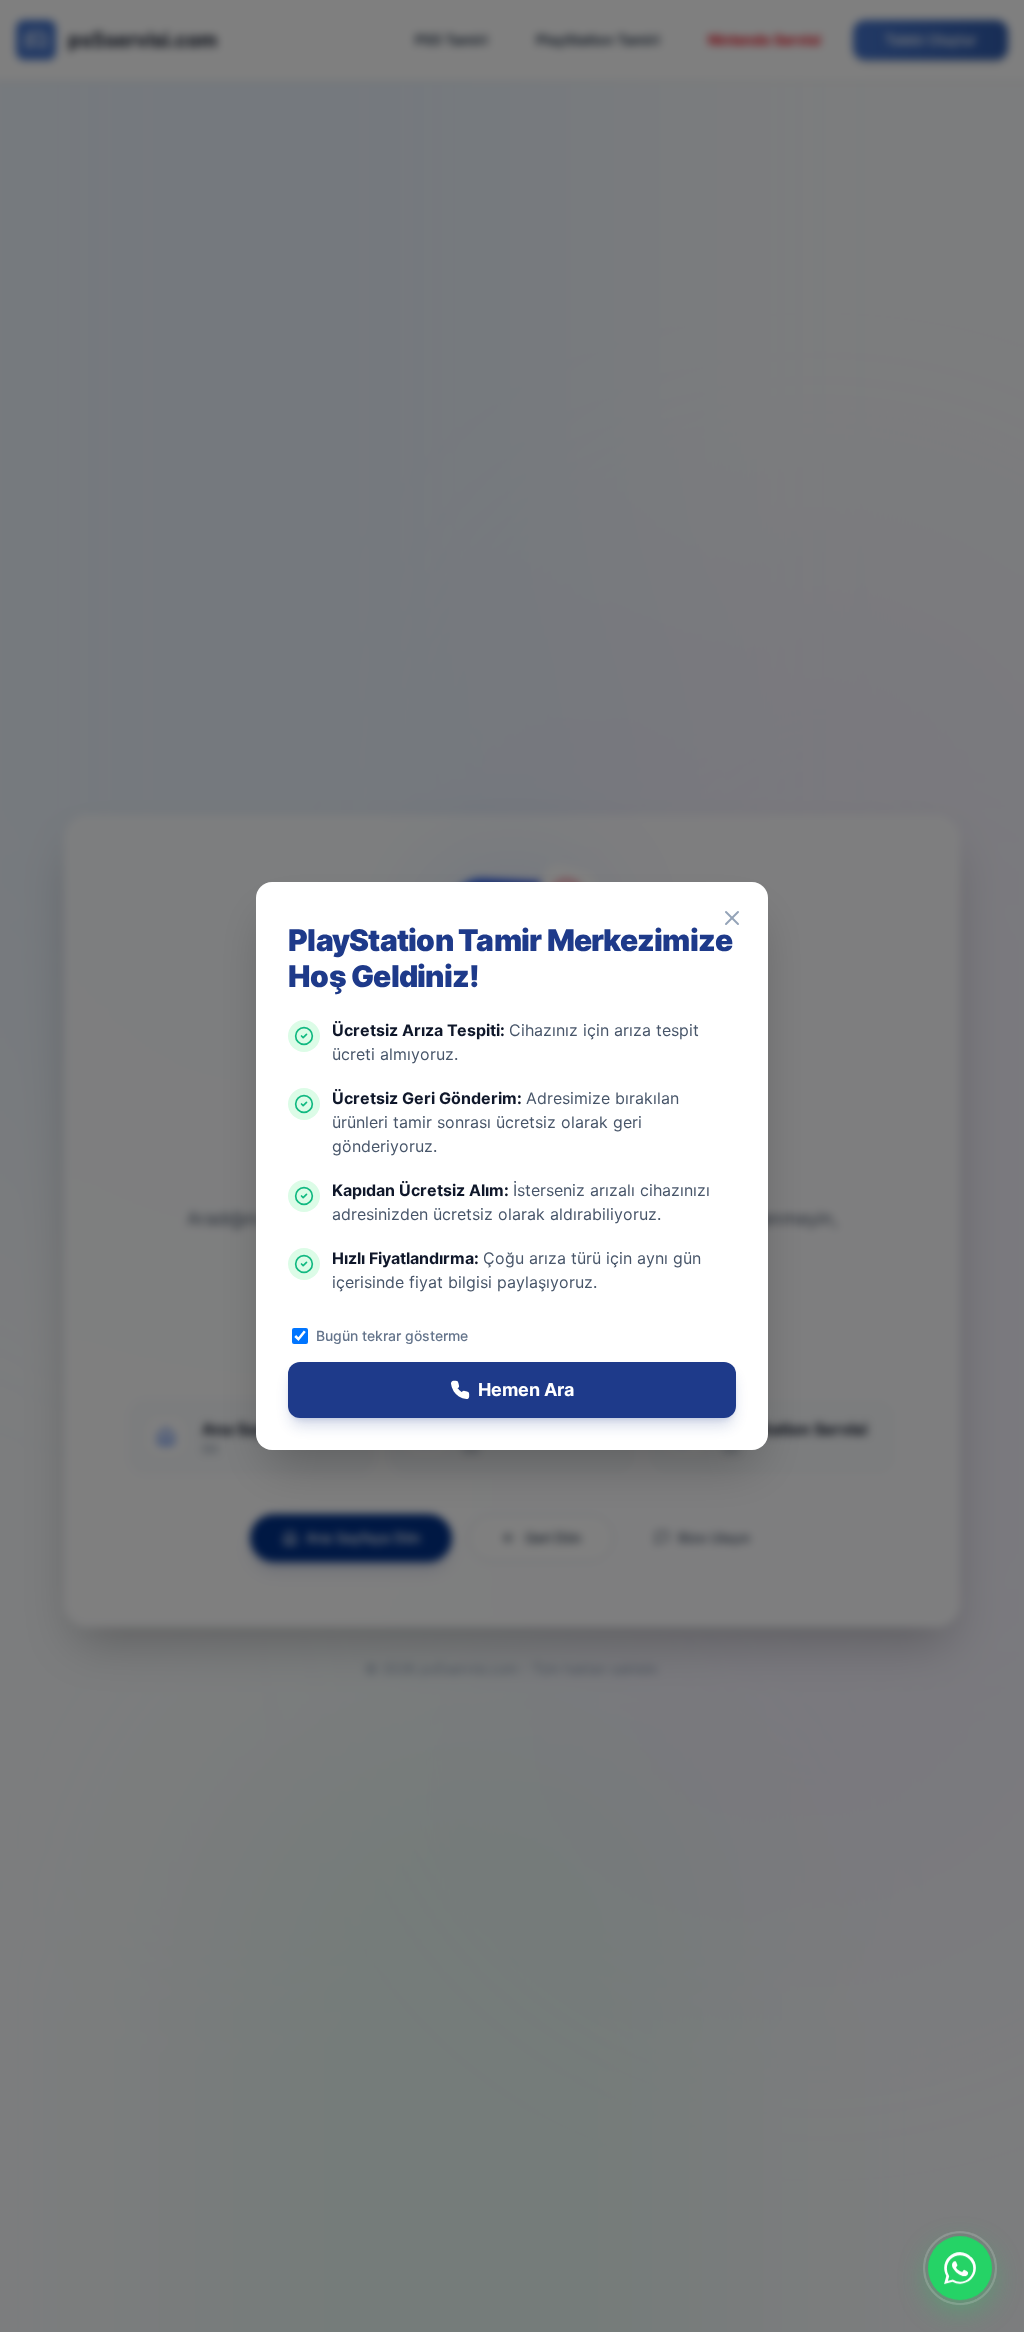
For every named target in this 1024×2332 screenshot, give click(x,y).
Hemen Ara (526, 1389)
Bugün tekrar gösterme (392, 1335)
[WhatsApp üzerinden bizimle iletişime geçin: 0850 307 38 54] (960, 2268)
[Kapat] (732, 918)
